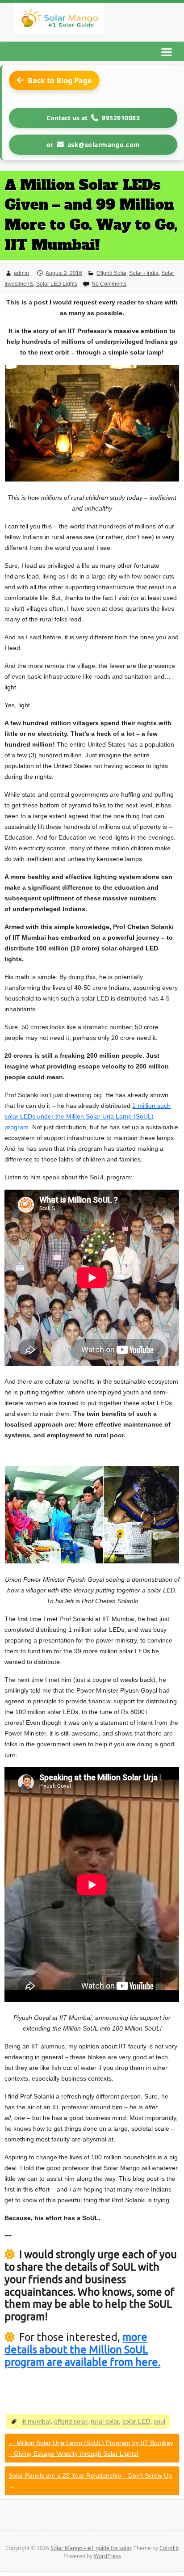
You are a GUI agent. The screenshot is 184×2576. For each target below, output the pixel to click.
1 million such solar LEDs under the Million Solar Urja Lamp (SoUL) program (88, 1116)
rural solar (105, 2421)
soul (159, 2421)
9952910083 (121, 118)
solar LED (136, 2421)
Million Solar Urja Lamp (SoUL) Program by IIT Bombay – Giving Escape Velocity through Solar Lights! (91, 2448)
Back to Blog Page (60, 80)
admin (21, 273)
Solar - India (144, 273)
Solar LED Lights (57, 284)
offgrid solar (71, 2421)
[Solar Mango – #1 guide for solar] (59, 20)
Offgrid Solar (111, 273)
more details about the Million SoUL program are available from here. (82, 2349)
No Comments (109, 284)
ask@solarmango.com (104, 145)
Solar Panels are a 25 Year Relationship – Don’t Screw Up (90, 2481)
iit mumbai (36, 2421)
